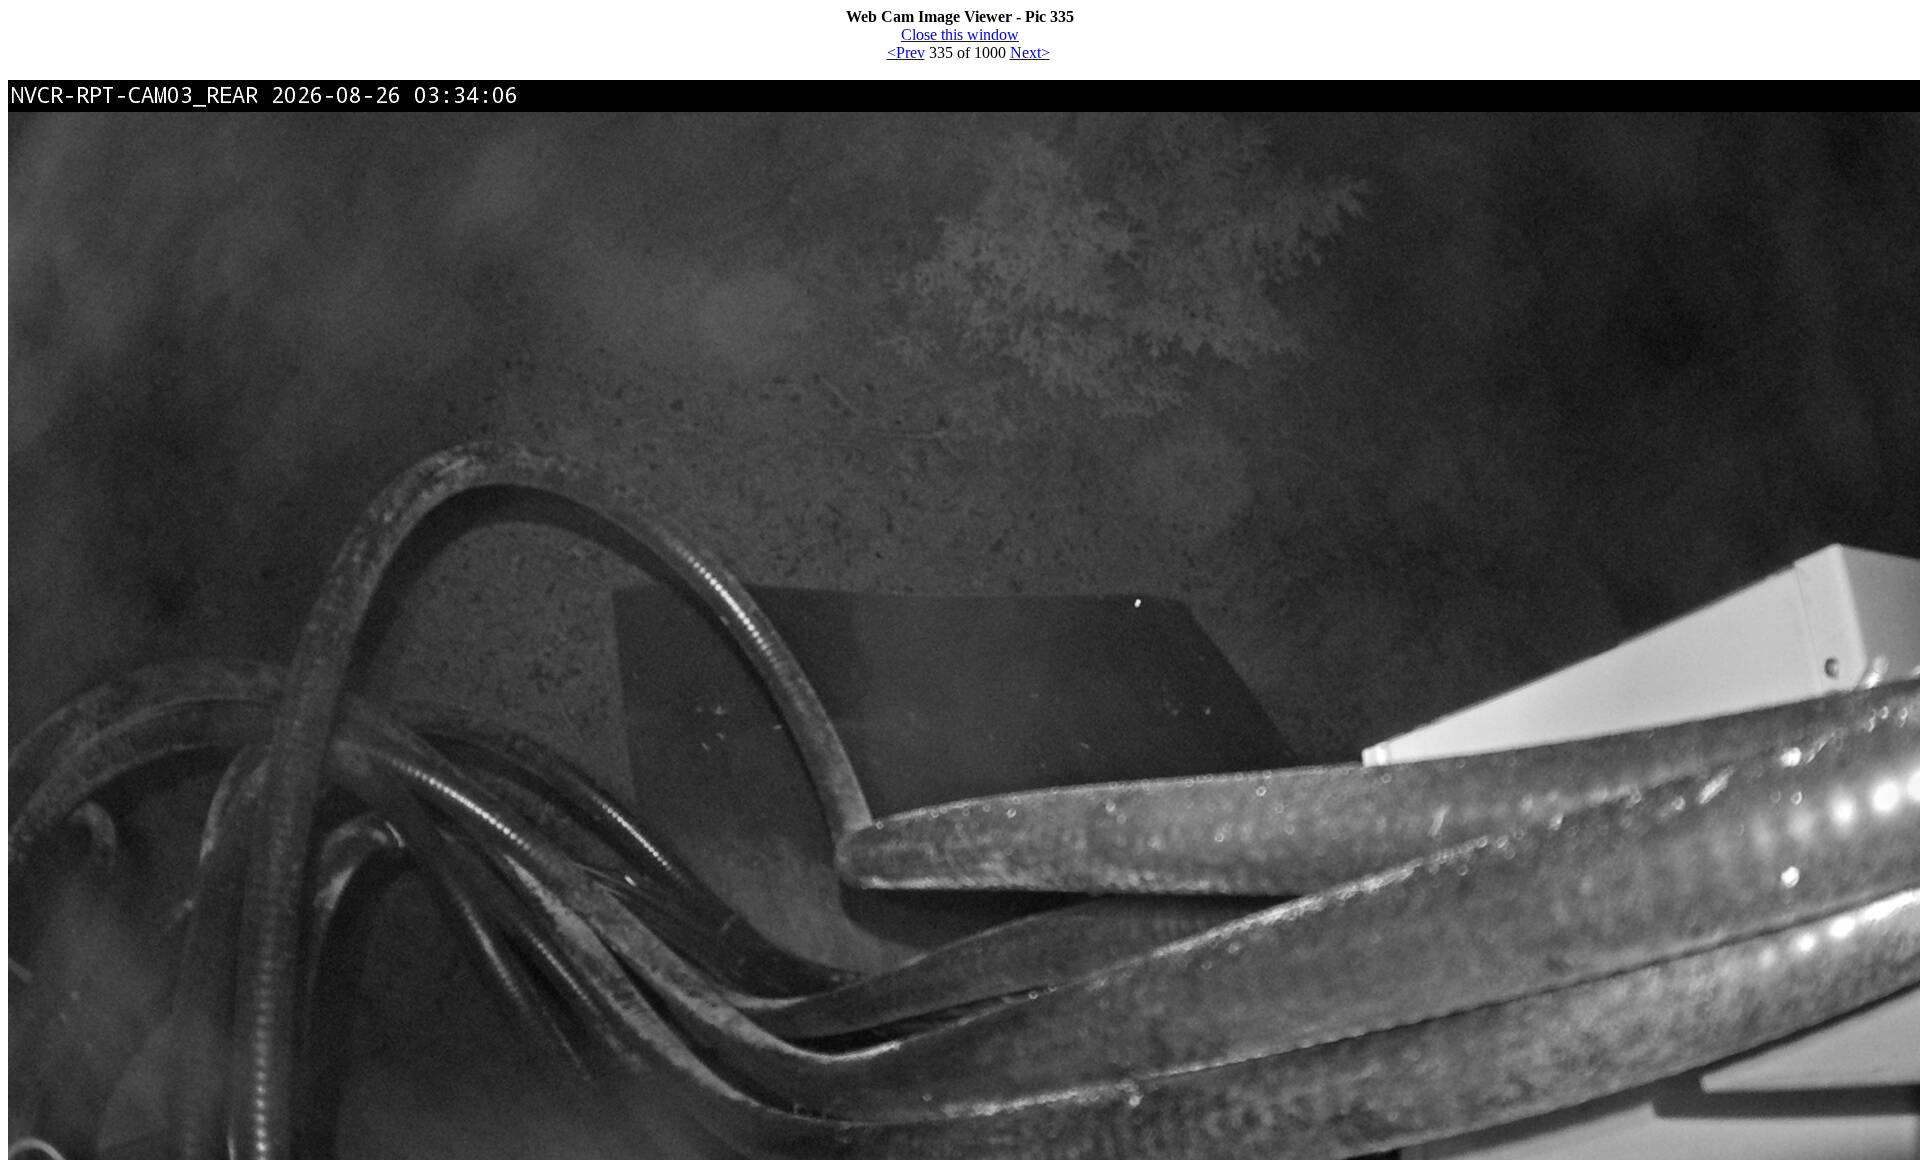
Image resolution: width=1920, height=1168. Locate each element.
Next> (1030, 52)
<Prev (906, 52)
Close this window (960, 34)
